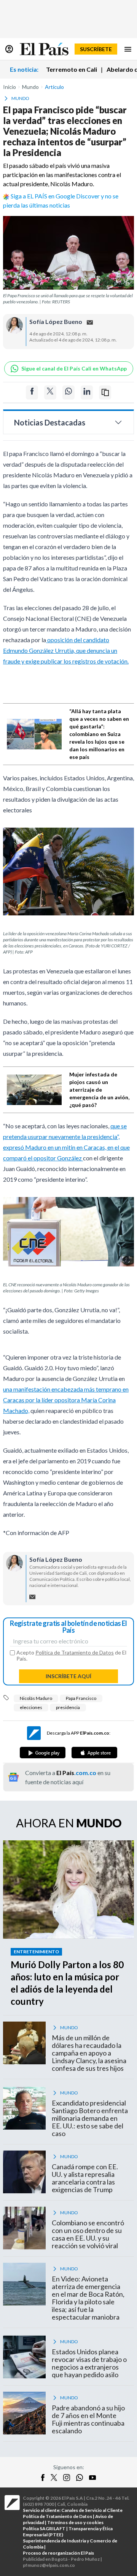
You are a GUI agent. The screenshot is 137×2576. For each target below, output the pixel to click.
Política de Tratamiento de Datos (75, 1652)
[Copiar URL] (105, 392)
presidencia (68, 1707)
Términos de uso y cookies (75, 2522)
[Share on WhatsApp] (68, 392)
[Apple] (94, 1753)
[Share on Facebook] (32, 392)
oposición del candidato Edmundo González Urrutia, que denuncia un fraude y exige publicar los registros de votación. (66, 650)
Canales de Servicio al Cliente (92, 2510)
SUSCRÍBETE (96, 49)
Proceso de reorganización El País (58, 2553)
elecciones (31, 1707)
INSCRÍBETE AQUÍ (68, 1676)
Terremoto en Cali (72, 69)
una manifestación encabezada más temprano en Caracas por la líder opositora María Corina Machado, (66, 1400)
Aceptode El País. (71, 1656)
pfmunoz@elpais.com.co (49, 2565)
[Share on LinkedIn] (87, 392)
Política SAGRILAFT (44, 2528)
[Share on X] (50, 392)
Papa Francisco (81, 1698)
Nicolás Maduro (36, 1698)
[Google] (43, 1753)
